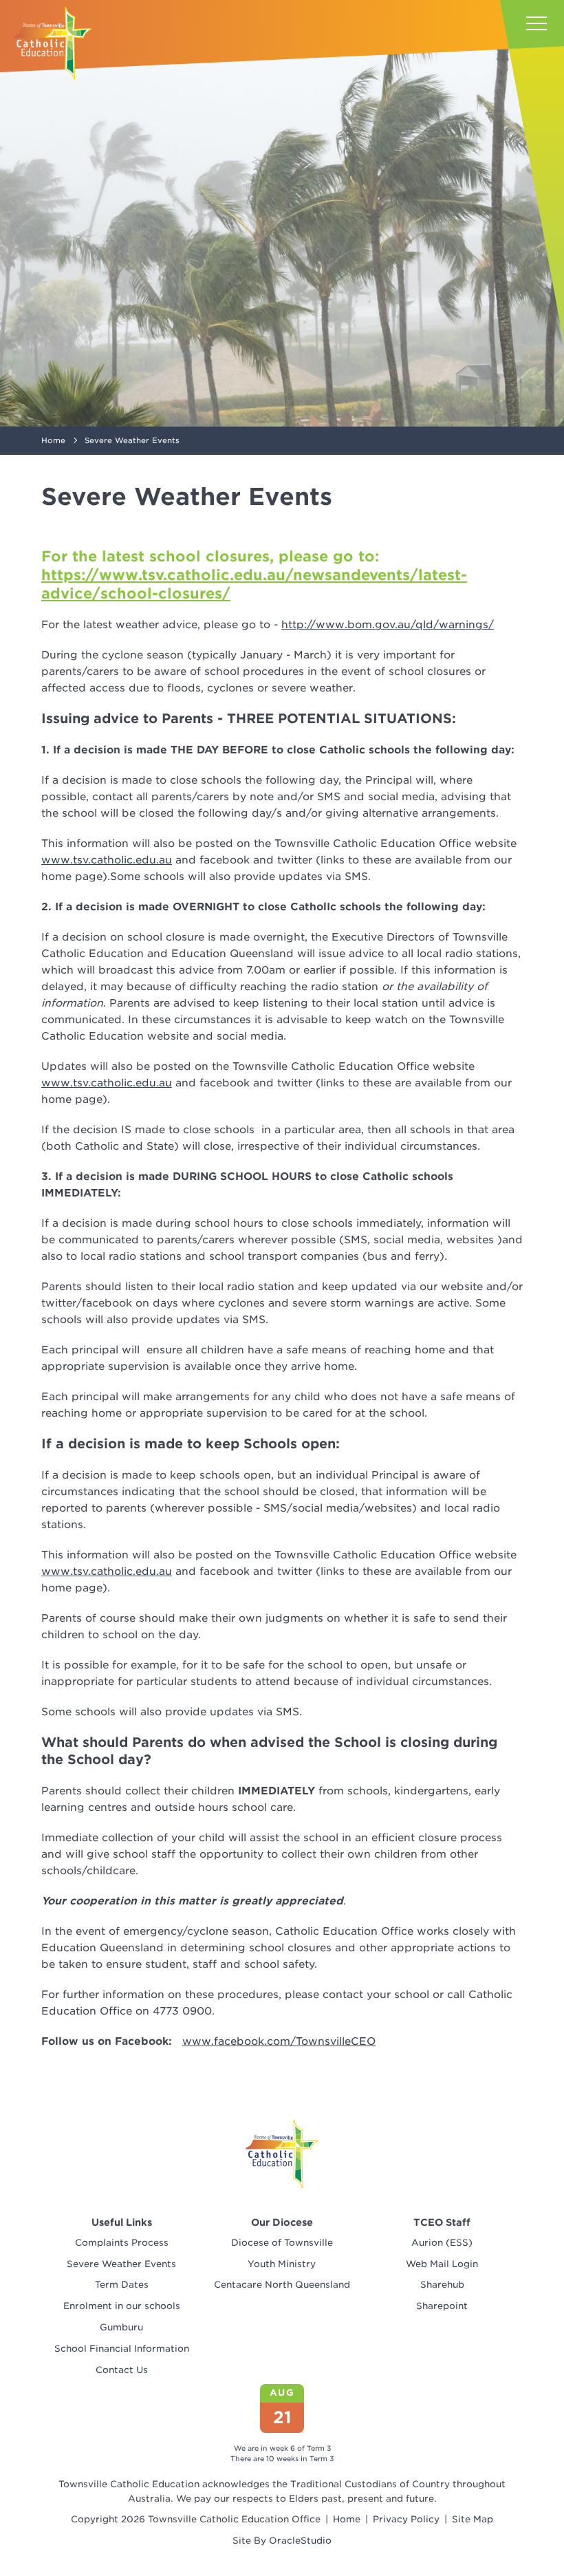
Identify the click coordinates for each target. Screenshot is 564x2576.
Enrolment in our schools (122, 2306)
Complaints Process (122, 2243)
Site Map (473, 2519)
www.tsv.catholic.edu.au (107, 860)
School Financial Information (122, 2349)
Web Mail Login (442, 2264)
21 (282, 2417)
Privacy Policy (406, 2519)
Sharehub (442, 2285)
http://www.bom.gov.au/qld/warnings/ (388, 625)
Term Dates (122, 2285)
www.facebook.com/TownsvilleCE (279, 2041)
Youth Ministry (282, 2264)
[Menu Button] (536, 23)
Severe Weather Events (121, 2264)
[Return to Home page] (53, 43)
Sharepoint (442, 2306)
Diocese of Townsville (282, 2243)
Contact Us (122, 2370)
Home (347, 2519)
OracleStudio (300, 2541)
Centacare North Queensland (282, 2285)
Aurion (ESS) (442, 2243)
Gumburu (121, 2327)
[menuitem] (121, 2243)
